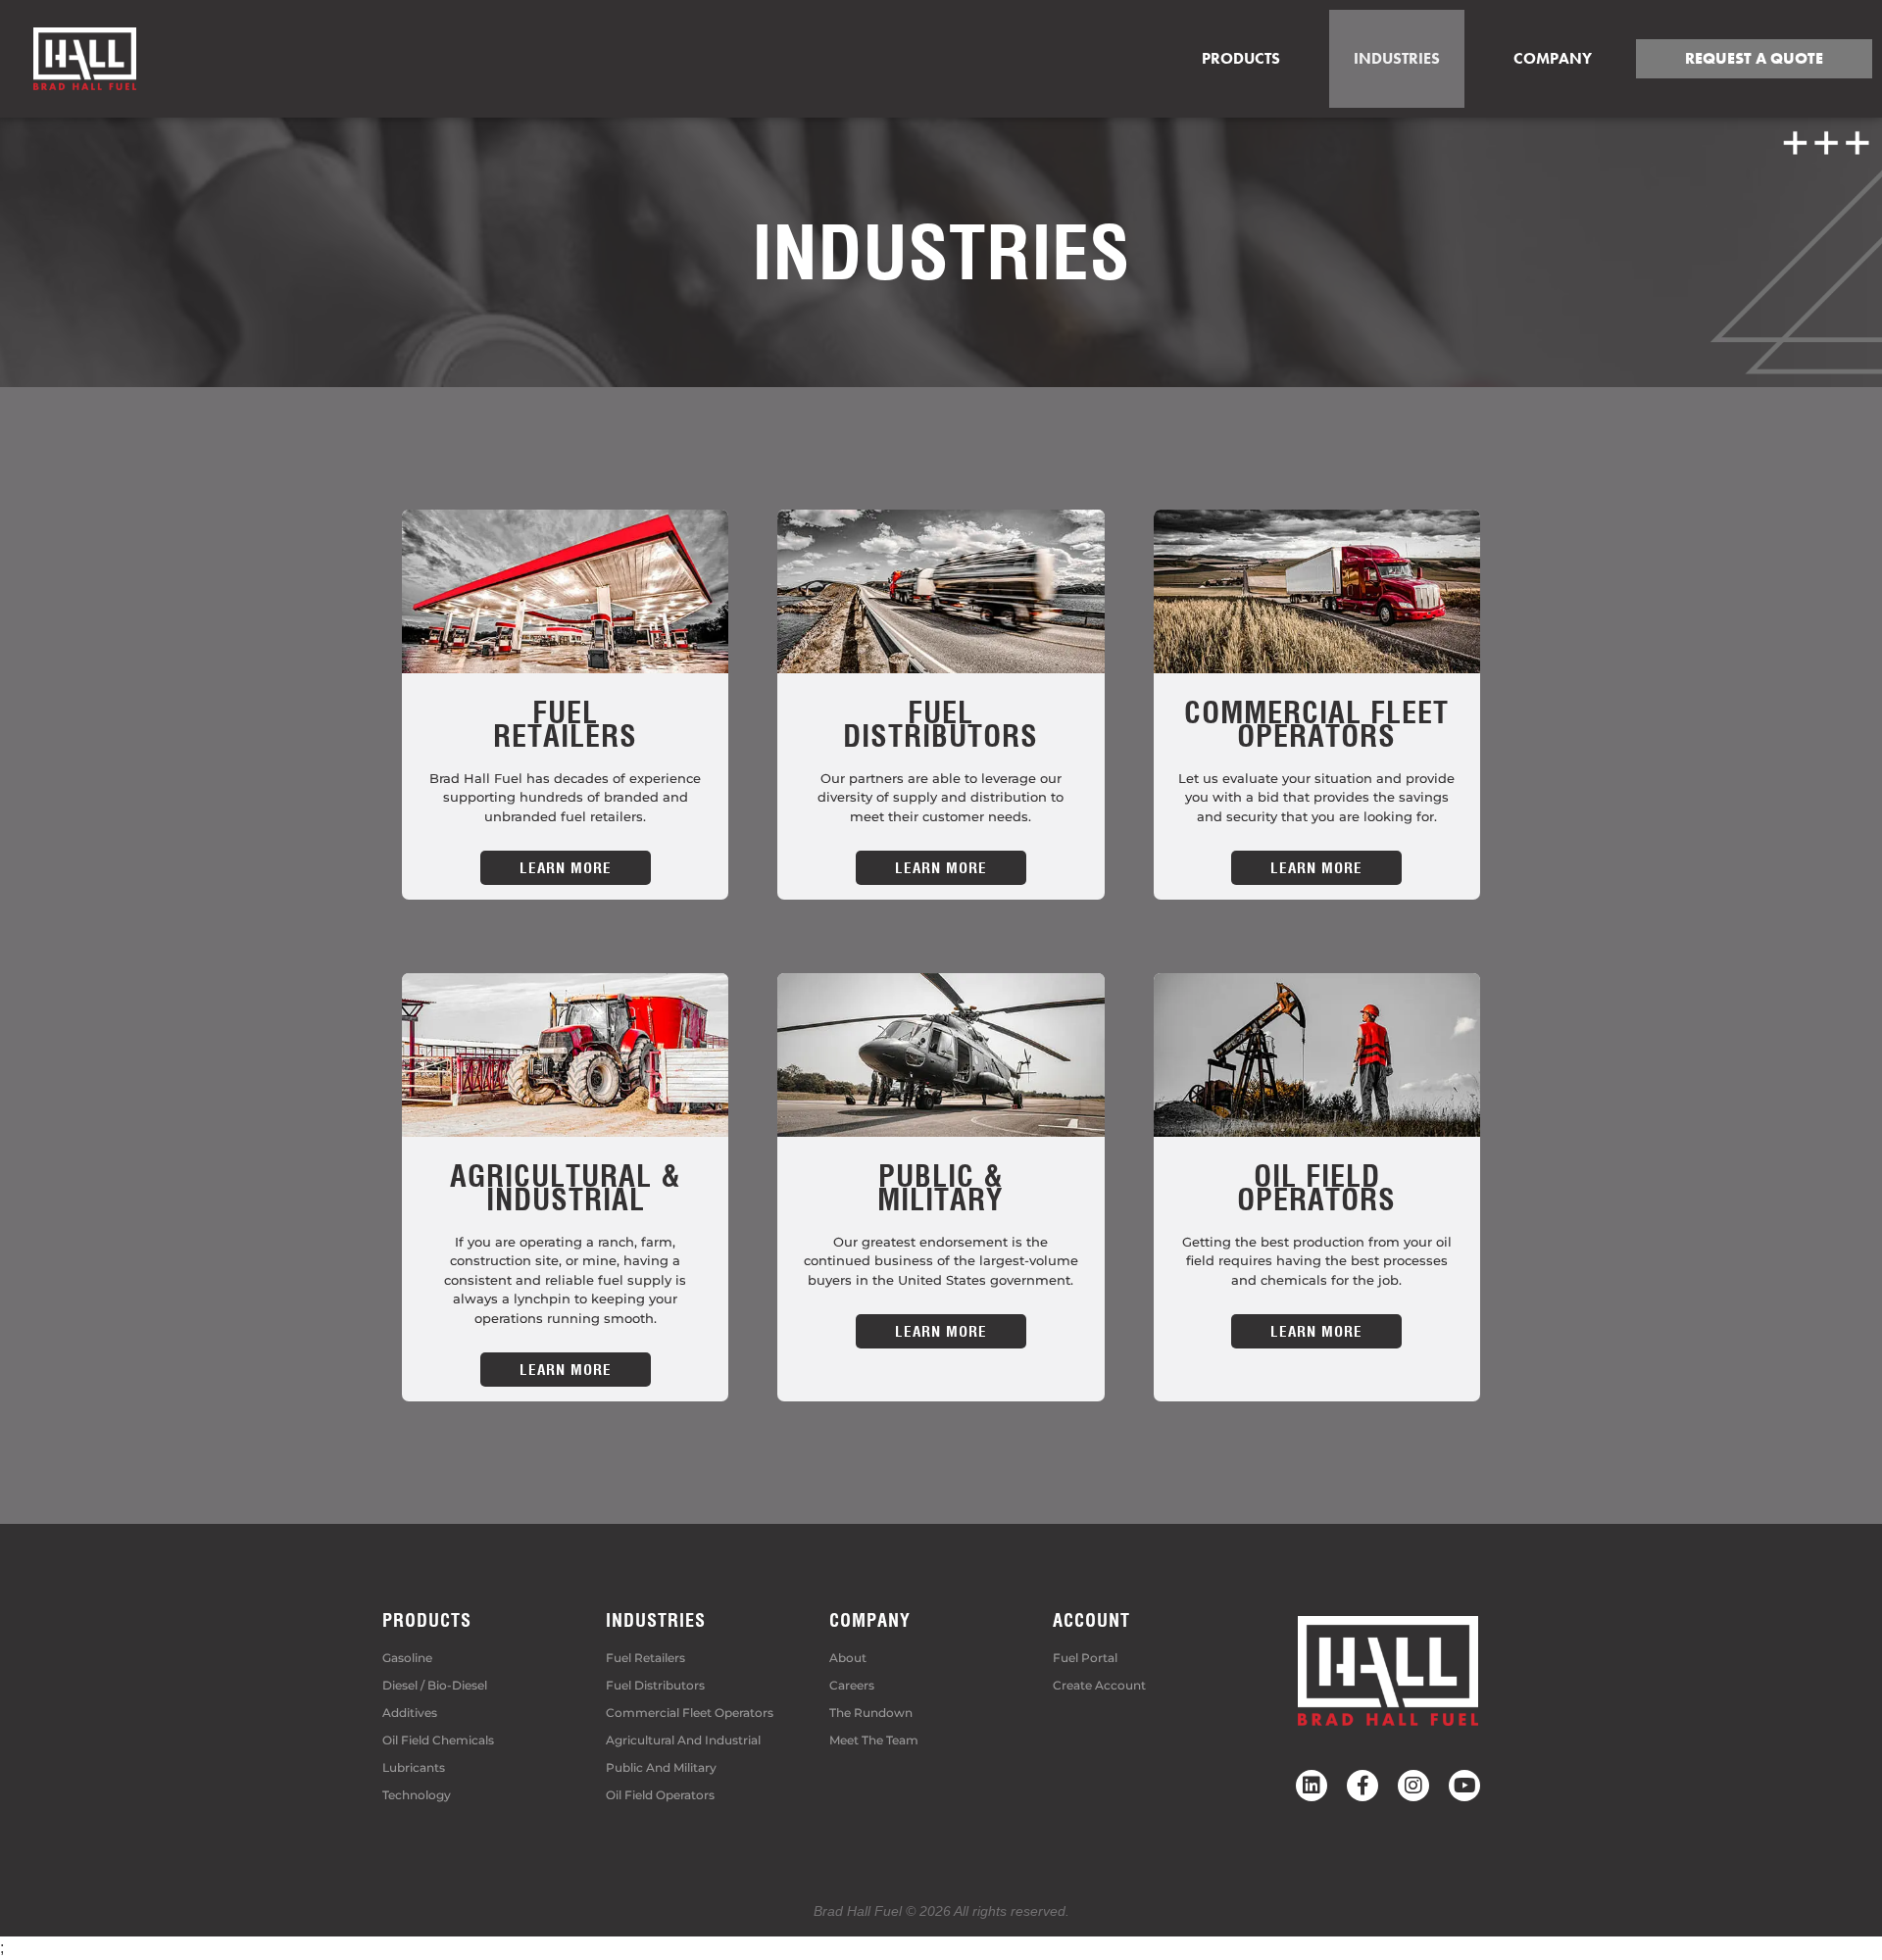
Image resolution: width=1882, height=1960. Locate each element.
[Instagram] (1413, 1786)
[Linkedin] (1312, 1786)
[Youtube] (1464, 1786)
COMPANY (1553, 58)
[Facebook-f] (1362, 1786)
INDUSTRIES (656, 1620)
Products (1241, 58)
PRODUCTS (427, 1620)
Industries (1397, 58)
